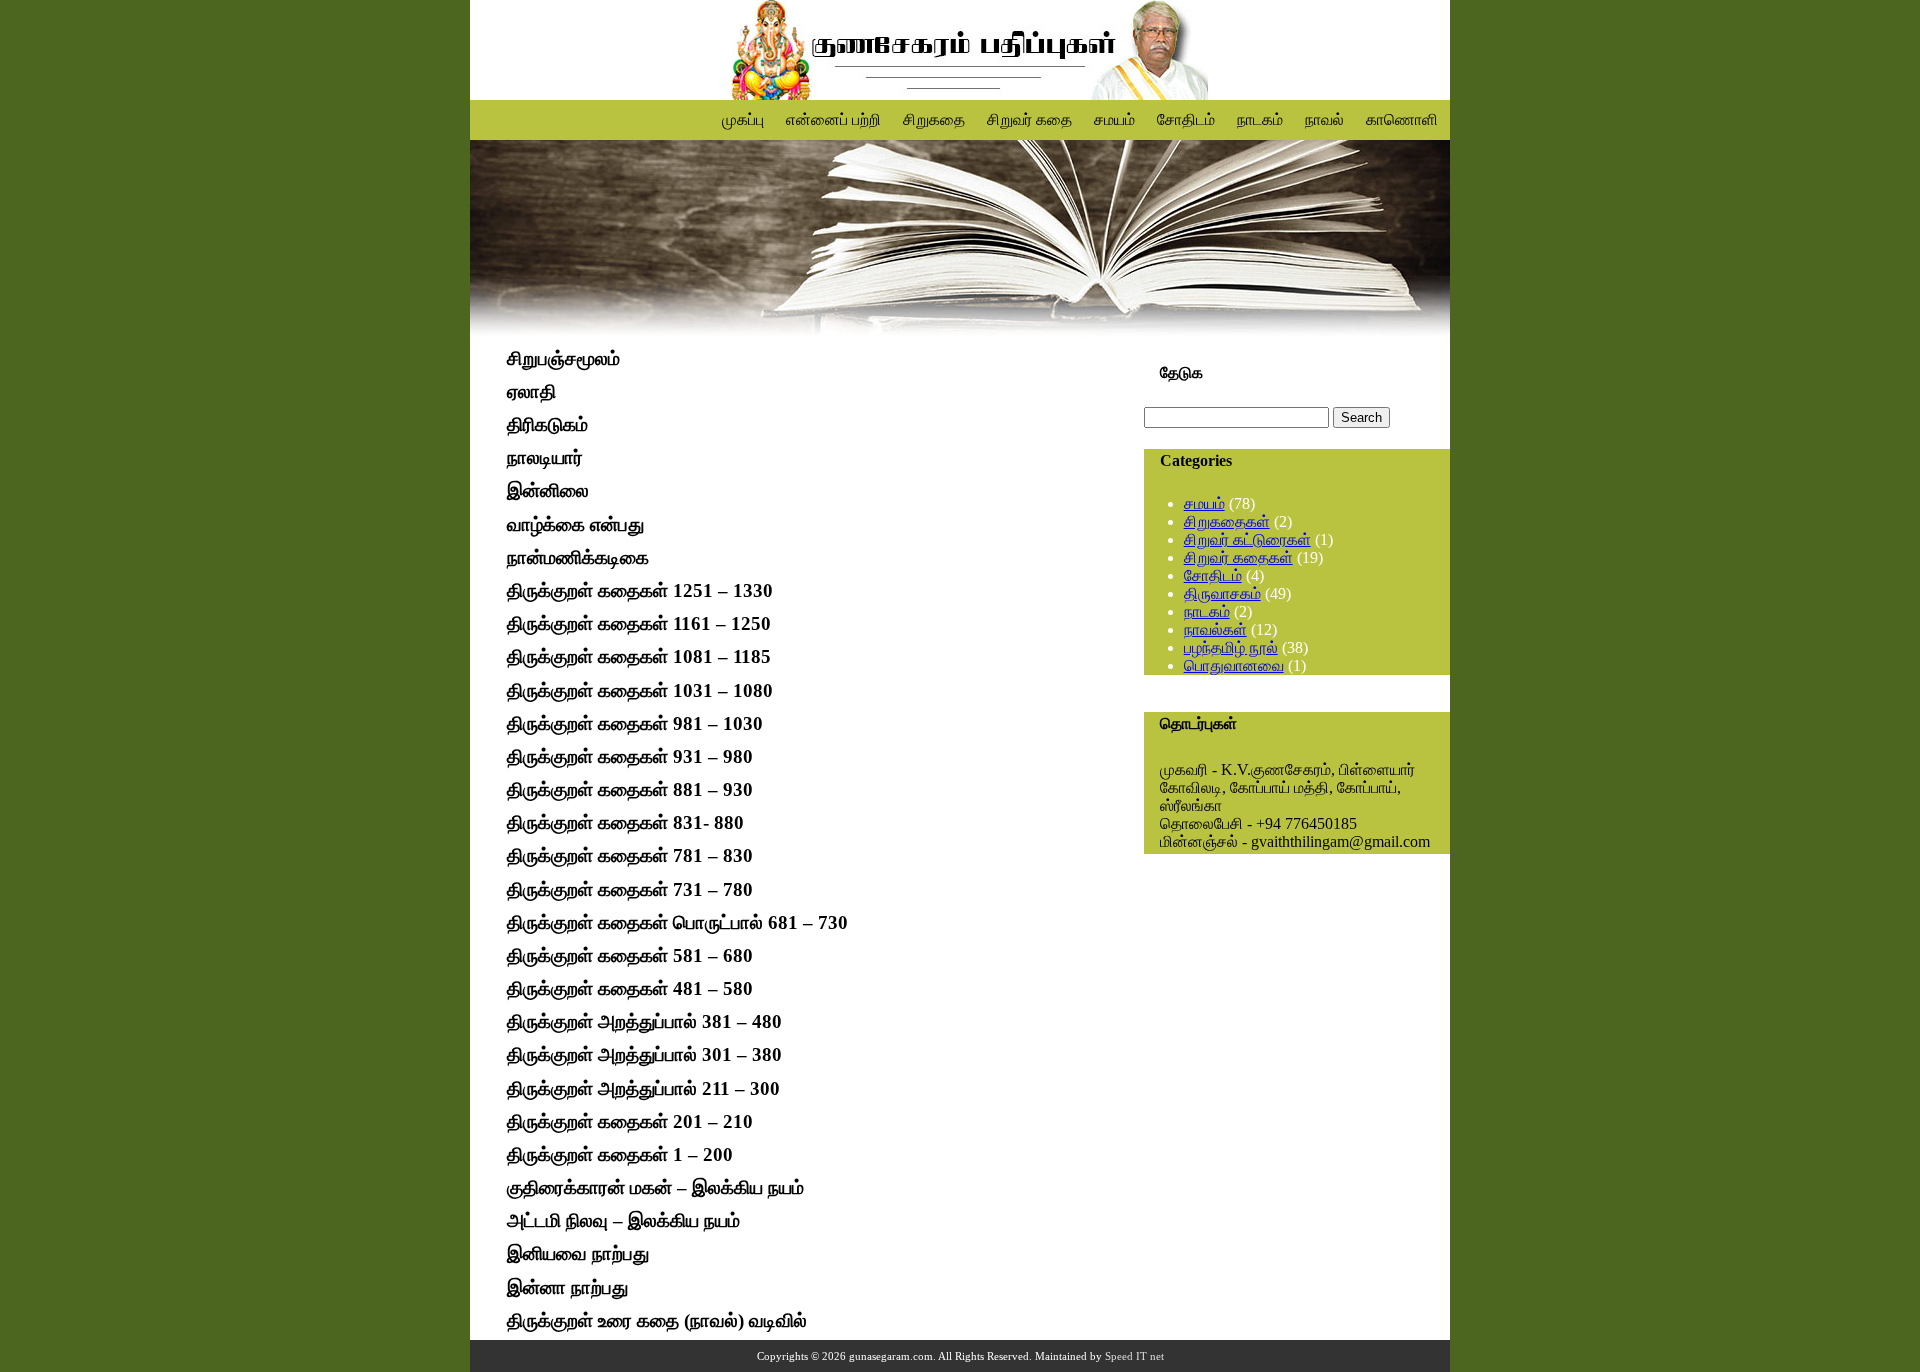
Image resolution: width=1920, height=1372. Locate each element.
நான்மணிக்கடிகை (578, 557)
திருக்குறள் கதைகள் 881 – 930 (630, 789)
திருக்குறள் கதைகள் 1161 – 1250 (639, 623)
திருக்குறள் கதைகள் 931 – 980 (630, 756)
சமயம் (1114, 119)
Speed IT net (1134, 1356)
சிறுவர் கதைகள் (1238, 557)
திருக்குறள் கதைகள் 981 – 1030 (635, 723)
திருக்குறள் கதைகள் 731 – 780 (630, 889)
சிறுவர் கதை (1029, 119)
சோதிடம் (1186, 119)
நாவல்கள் (1215, 629)
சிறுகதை (934, 119)
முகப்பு (743, 119)
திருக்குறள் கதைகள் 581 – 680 (630, 955)
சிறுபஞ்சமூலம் (563, 358)
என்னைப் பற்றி (833, 119)
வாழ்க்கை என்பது (575, 524)
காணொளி (1402, 119)
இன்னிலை (548, 491)
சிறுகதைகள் (1227, 521)
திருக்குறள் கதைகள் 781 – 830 (630, 856)
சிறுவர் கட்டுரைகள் (1247, 539)
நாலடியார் (545, 458)
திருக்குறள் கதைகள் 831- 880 (625, 822)
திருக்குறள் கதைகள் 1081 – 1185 (639, 657)
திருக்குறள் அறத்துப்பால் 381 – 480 (644, 1021)
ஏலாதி (531, 391)
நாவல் (1324, 119)
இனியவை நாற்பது (578, 1254)
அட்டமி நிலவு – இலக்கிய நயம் (623, 1220)
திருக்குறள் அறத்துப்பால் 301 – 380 (644, 1055)
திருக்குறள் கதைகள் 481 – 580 (630, 988)
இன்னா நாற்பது (567, 1287)
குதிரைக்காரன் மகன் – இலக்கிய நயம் (655, 1187)
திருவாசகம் (1222, 593)
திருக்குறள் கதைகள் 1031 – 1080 (640, 690)
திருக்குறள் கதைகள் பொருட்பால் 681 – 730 (677, 922)
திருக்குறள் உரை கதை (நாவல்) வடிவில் (657, 1320)
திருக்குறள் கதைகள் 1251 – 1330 (640, 590)
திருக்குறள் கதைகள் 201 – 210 (630, 1121)
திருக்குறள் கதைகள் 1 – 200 (620, 1154)
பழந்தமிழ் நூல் (1231, 647)
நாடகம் (1260, 119)
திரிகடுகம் (547, 424)
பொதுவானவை (1234, 665)
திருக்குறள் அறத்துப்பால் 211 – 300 (643, 1088)
